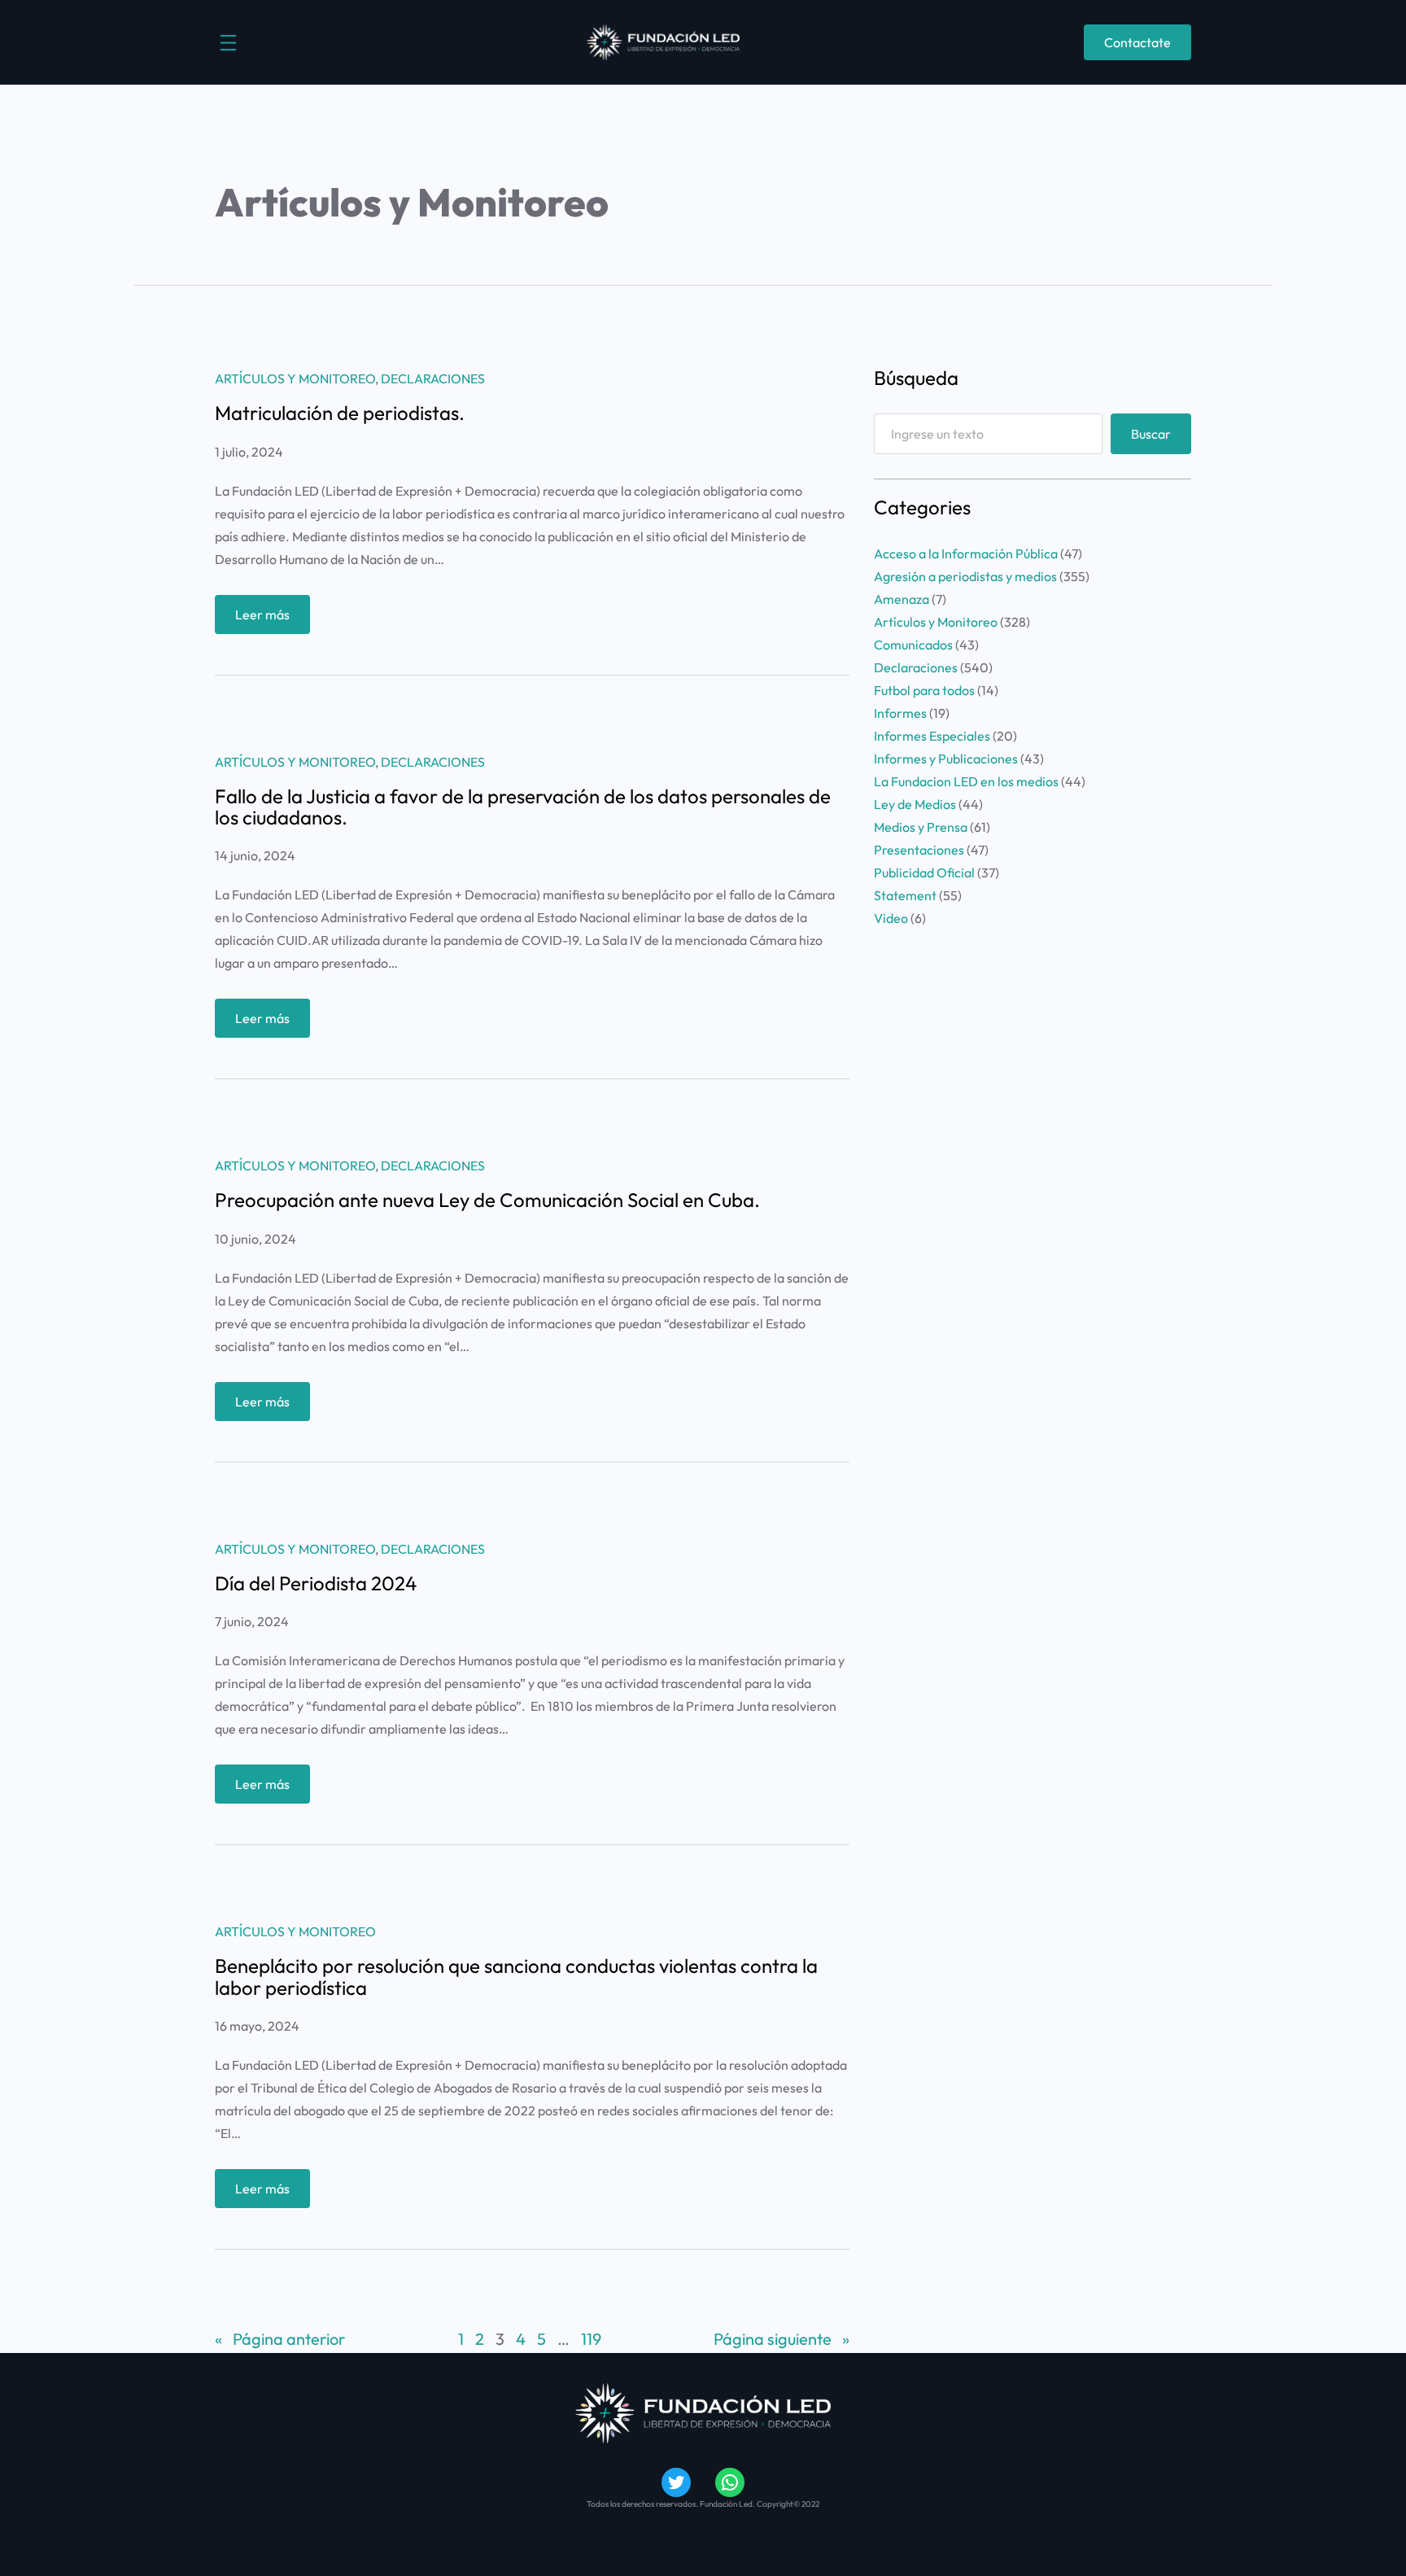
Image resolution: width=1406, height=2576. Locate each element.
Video (891, 918)
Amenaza (902, 599)
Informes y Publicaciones (946, 759)
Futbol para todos (924, 690)
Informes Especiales (932, 736)
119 (591, 2339)
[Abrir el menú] (228, 43)
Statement (905, 895)
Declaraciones (433, 378)
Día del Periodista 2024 (316, 1583)
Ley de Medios (915, 804)
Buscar (1151, 434)
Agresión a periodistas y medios (965, 576)
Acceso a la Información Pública (966, 553)
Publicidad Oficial (924, 873)
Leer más (273, 620)
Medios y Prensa (921, 827)
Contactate (1137, 42)
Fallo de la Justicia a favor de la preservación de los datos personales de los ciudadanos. (523, 807)
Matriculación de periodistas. (340, 413)
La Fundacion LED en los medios (966, 781)
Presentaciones (919, 850)
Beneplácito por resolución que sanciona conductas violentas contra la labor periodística (516, 1977)
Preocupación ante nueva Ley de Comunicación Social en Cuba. (487, 1200)
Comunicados (913, 645)
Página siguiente (782, 2339)
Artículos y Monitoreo (295, 378)
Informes (900, 713)
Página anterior (280, 2339)
